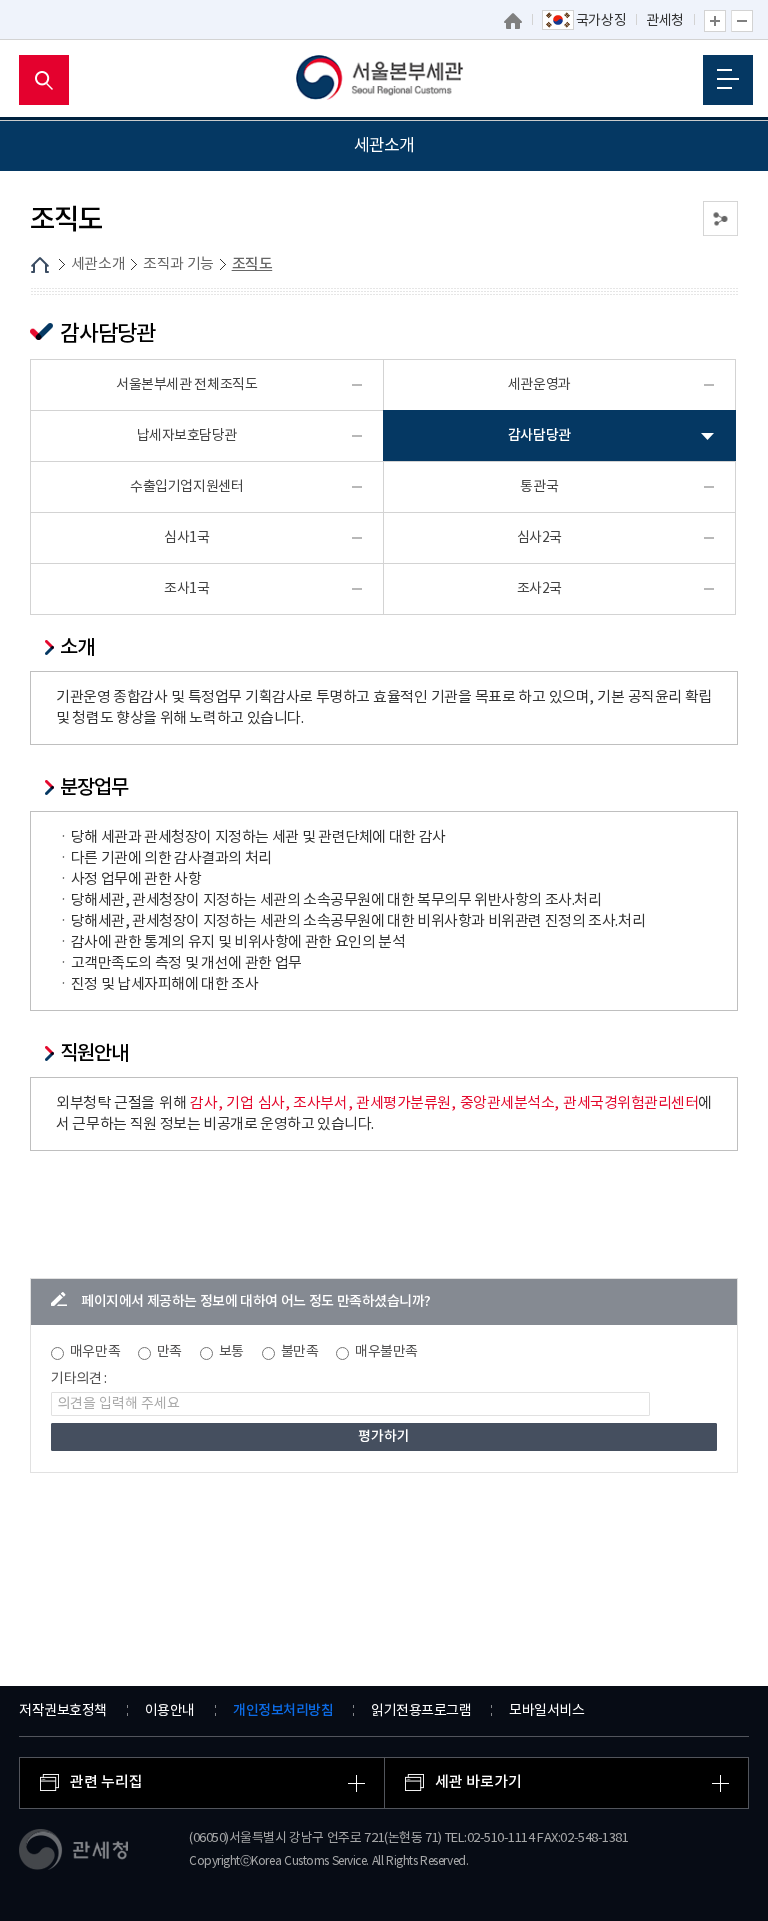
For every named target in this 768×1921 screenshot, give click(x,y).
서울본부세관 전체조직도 (186, 385)
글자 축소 (742, 21)
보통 (231, 1352)
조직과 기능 (178, 264)
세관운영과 (539, 385)
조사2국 (539, 589)
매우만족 (95, 1352)
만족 (169, 1352)
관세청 (665, 21)
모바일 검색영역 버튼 (44, 80)
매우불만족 (386, 1352)
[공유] (720, 218)
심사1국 (186, 538)
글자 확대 (715, 21)
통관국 (539, 487)
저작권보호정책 (63, 1711)
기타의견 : (79, 1379)
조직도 (252, 264)
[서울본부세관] (384, 80)
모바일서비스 (546, 1711)
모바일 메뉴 (728, 80)
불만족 (300, 1352)
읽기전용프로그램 (421, 1711)
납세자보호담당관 (187, 436)
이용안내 (170, 1711)
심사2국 (539, 538)
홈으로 (513, 21)
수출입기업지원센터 (186, 487)
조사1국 (186, 589)
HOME (40, 265)
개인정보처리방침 (283, 1710)
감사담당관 (539, 435)
